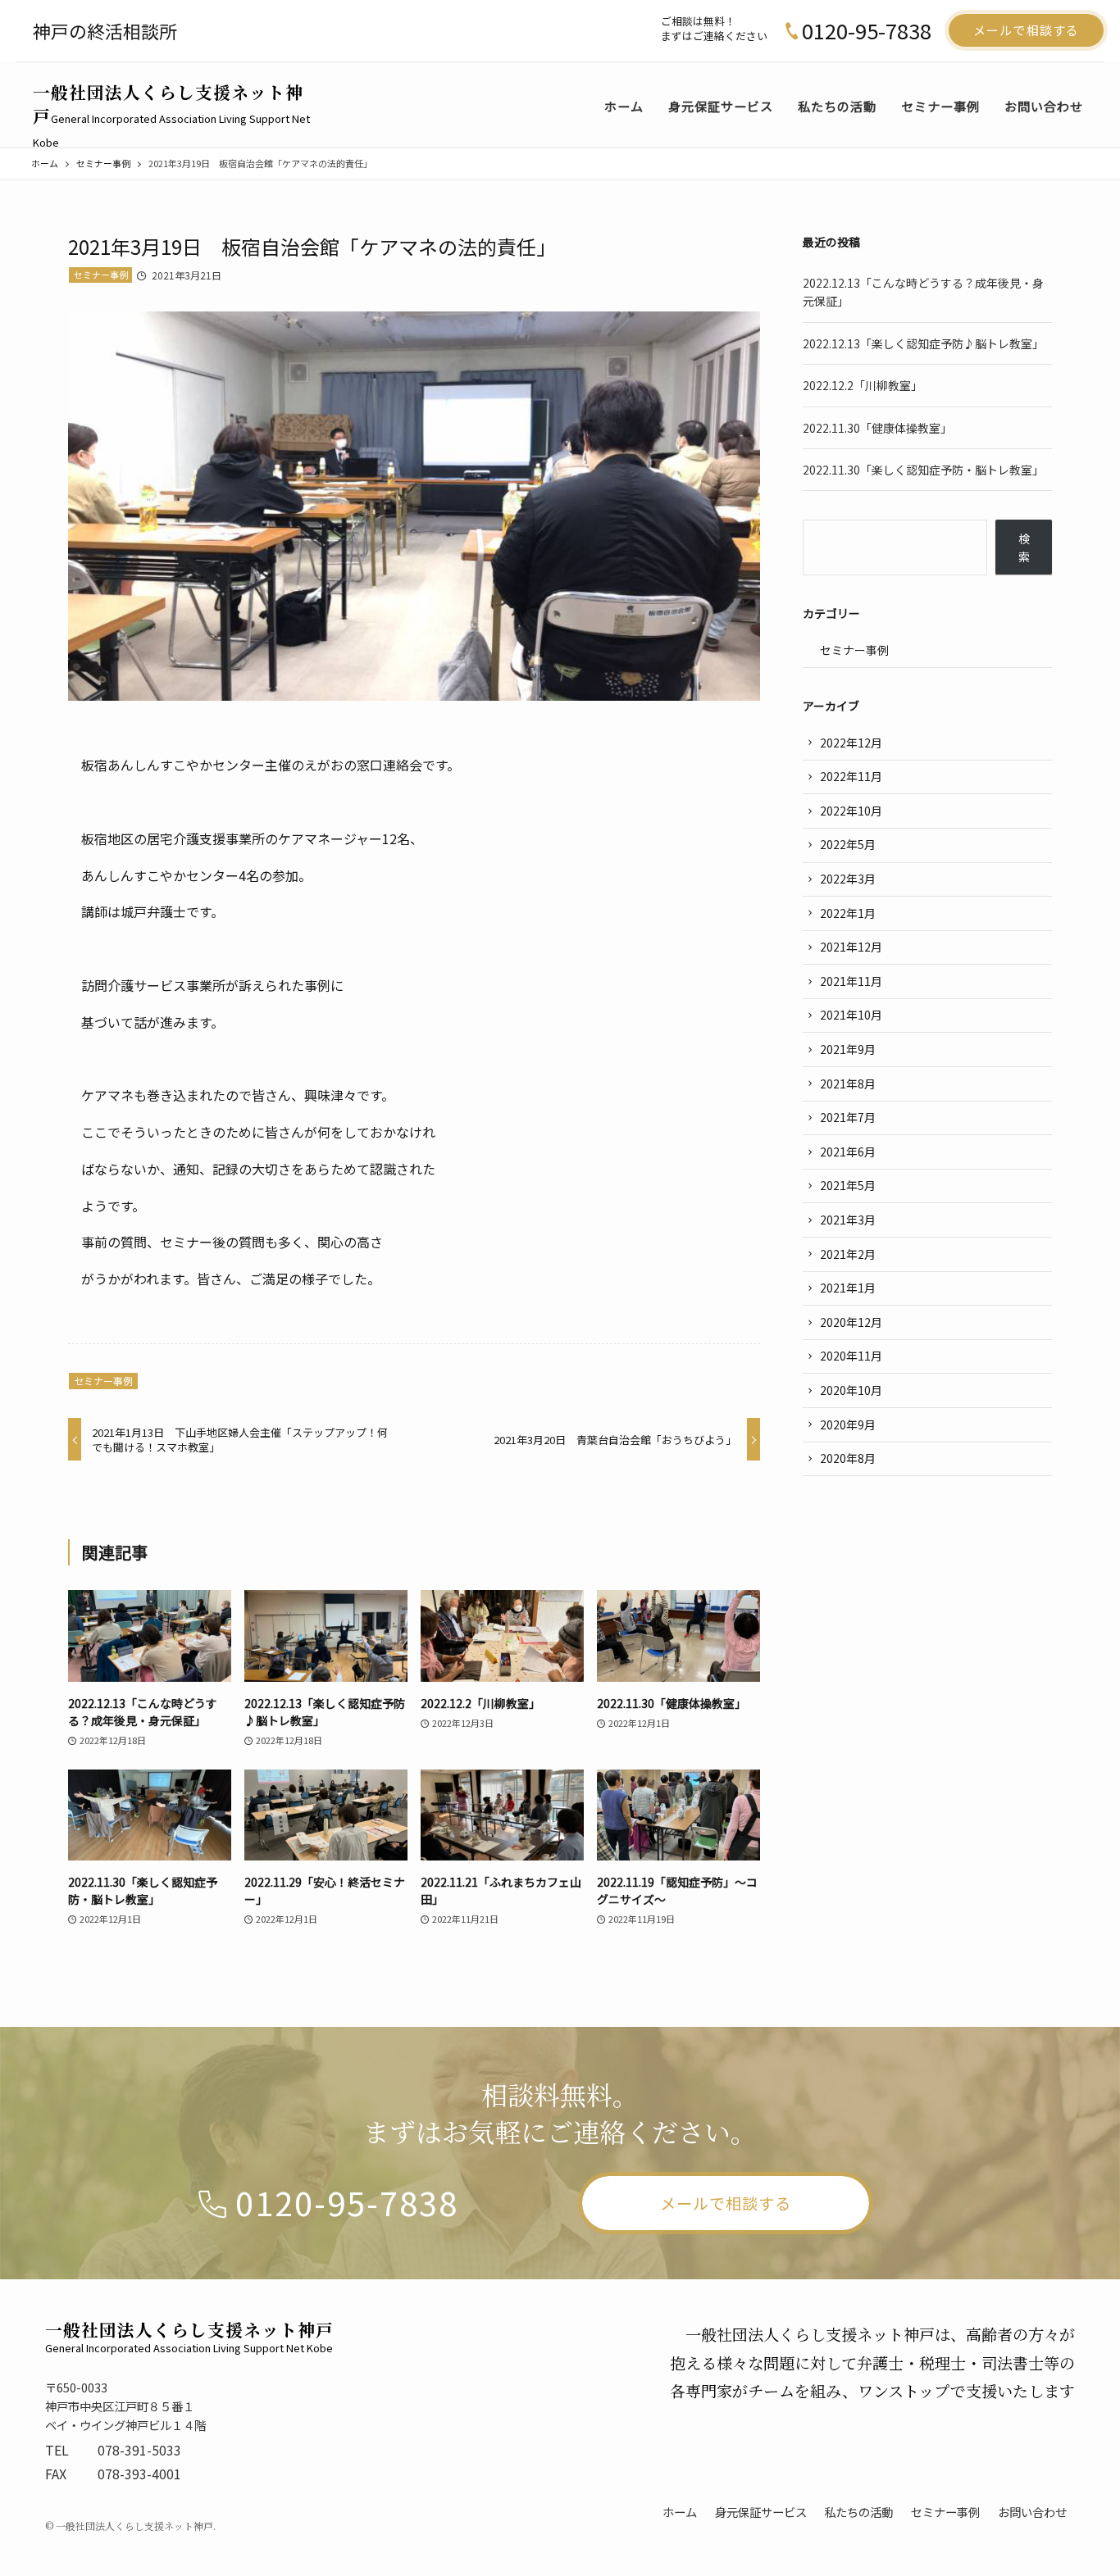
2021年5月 (848, 1185)
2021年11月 (851, 981)
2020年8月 (848, 1458)
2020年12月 (851, 1322)
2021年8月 (848, 1084)
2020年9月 (848, 1424)
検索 (1024, 547)
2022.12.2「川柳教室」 (863, 385)
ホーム (680, 2512)
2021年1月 (848, 1288)
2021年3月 (848, 1220)
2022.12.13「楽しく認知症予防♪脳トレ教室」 (923, 343)
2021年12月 (851, 947)
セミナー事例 (101, 275)
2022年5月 (848, 844)
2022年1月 (848, 913)
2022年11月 (851, 776)
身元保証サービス (761, 2512)
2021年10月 (851, 1015)
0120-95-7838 (867, 30)
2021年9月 (848, 1049)
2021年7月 (848, 1117)
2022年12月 (851, 743)
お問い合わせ (1032, 2512)
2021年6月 (848, 1152)
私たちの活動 (858, 2512)
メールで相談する (1026, 30)
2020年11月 (851, 1356)
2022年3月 (848, 879)
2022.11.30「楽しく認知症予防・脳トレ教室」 (923, 470)
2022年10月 (851, 811)
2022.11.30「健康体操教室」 (877, 428)
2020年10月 (851, 1390)
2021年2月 (848, 1254)
